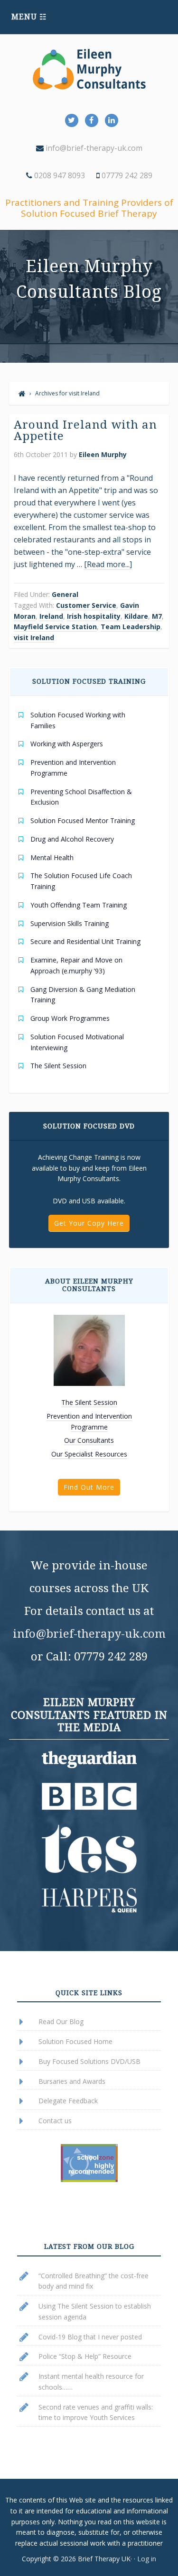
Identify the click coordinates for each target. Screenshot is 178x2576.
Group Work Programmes (70, 1018)
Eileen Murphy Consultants (89, 69)
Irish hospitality (94, 616)
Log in (147, 2559)
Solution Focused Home (75, 2041)
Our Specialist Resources (89, 1454)
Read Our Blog (61, 2021)
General (65, 594)
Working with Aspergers (67, 744)
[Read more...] (108, 564)
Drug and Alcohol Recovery (72, 839)
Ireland (51, 616)
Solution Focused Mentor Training (83, 820)
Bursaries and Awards (72, 2081)
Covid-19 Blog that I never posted (90, 2337)
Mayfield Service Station (55, 627)
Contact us (55, 2121)
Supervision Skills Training (70, 923)
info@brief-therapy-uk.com (93, 148)
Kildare (136, 616)
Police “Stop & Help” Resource (85, 2356)
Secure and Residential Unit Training (85, 941)
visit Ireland (34, 637)
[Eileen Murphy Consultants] (22, 393)
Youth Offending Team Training (79, 905)
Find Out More (89, 1487)
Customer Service (86, 605)
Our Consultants (89, 1440)
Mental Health (52, 857)
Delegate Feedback (68, 2101)
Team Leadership (131, 627)
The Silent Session (58, 1066)
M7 (157, 616)
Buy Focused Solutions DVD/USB (89, 2061)
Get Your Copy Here (89, 1223)
